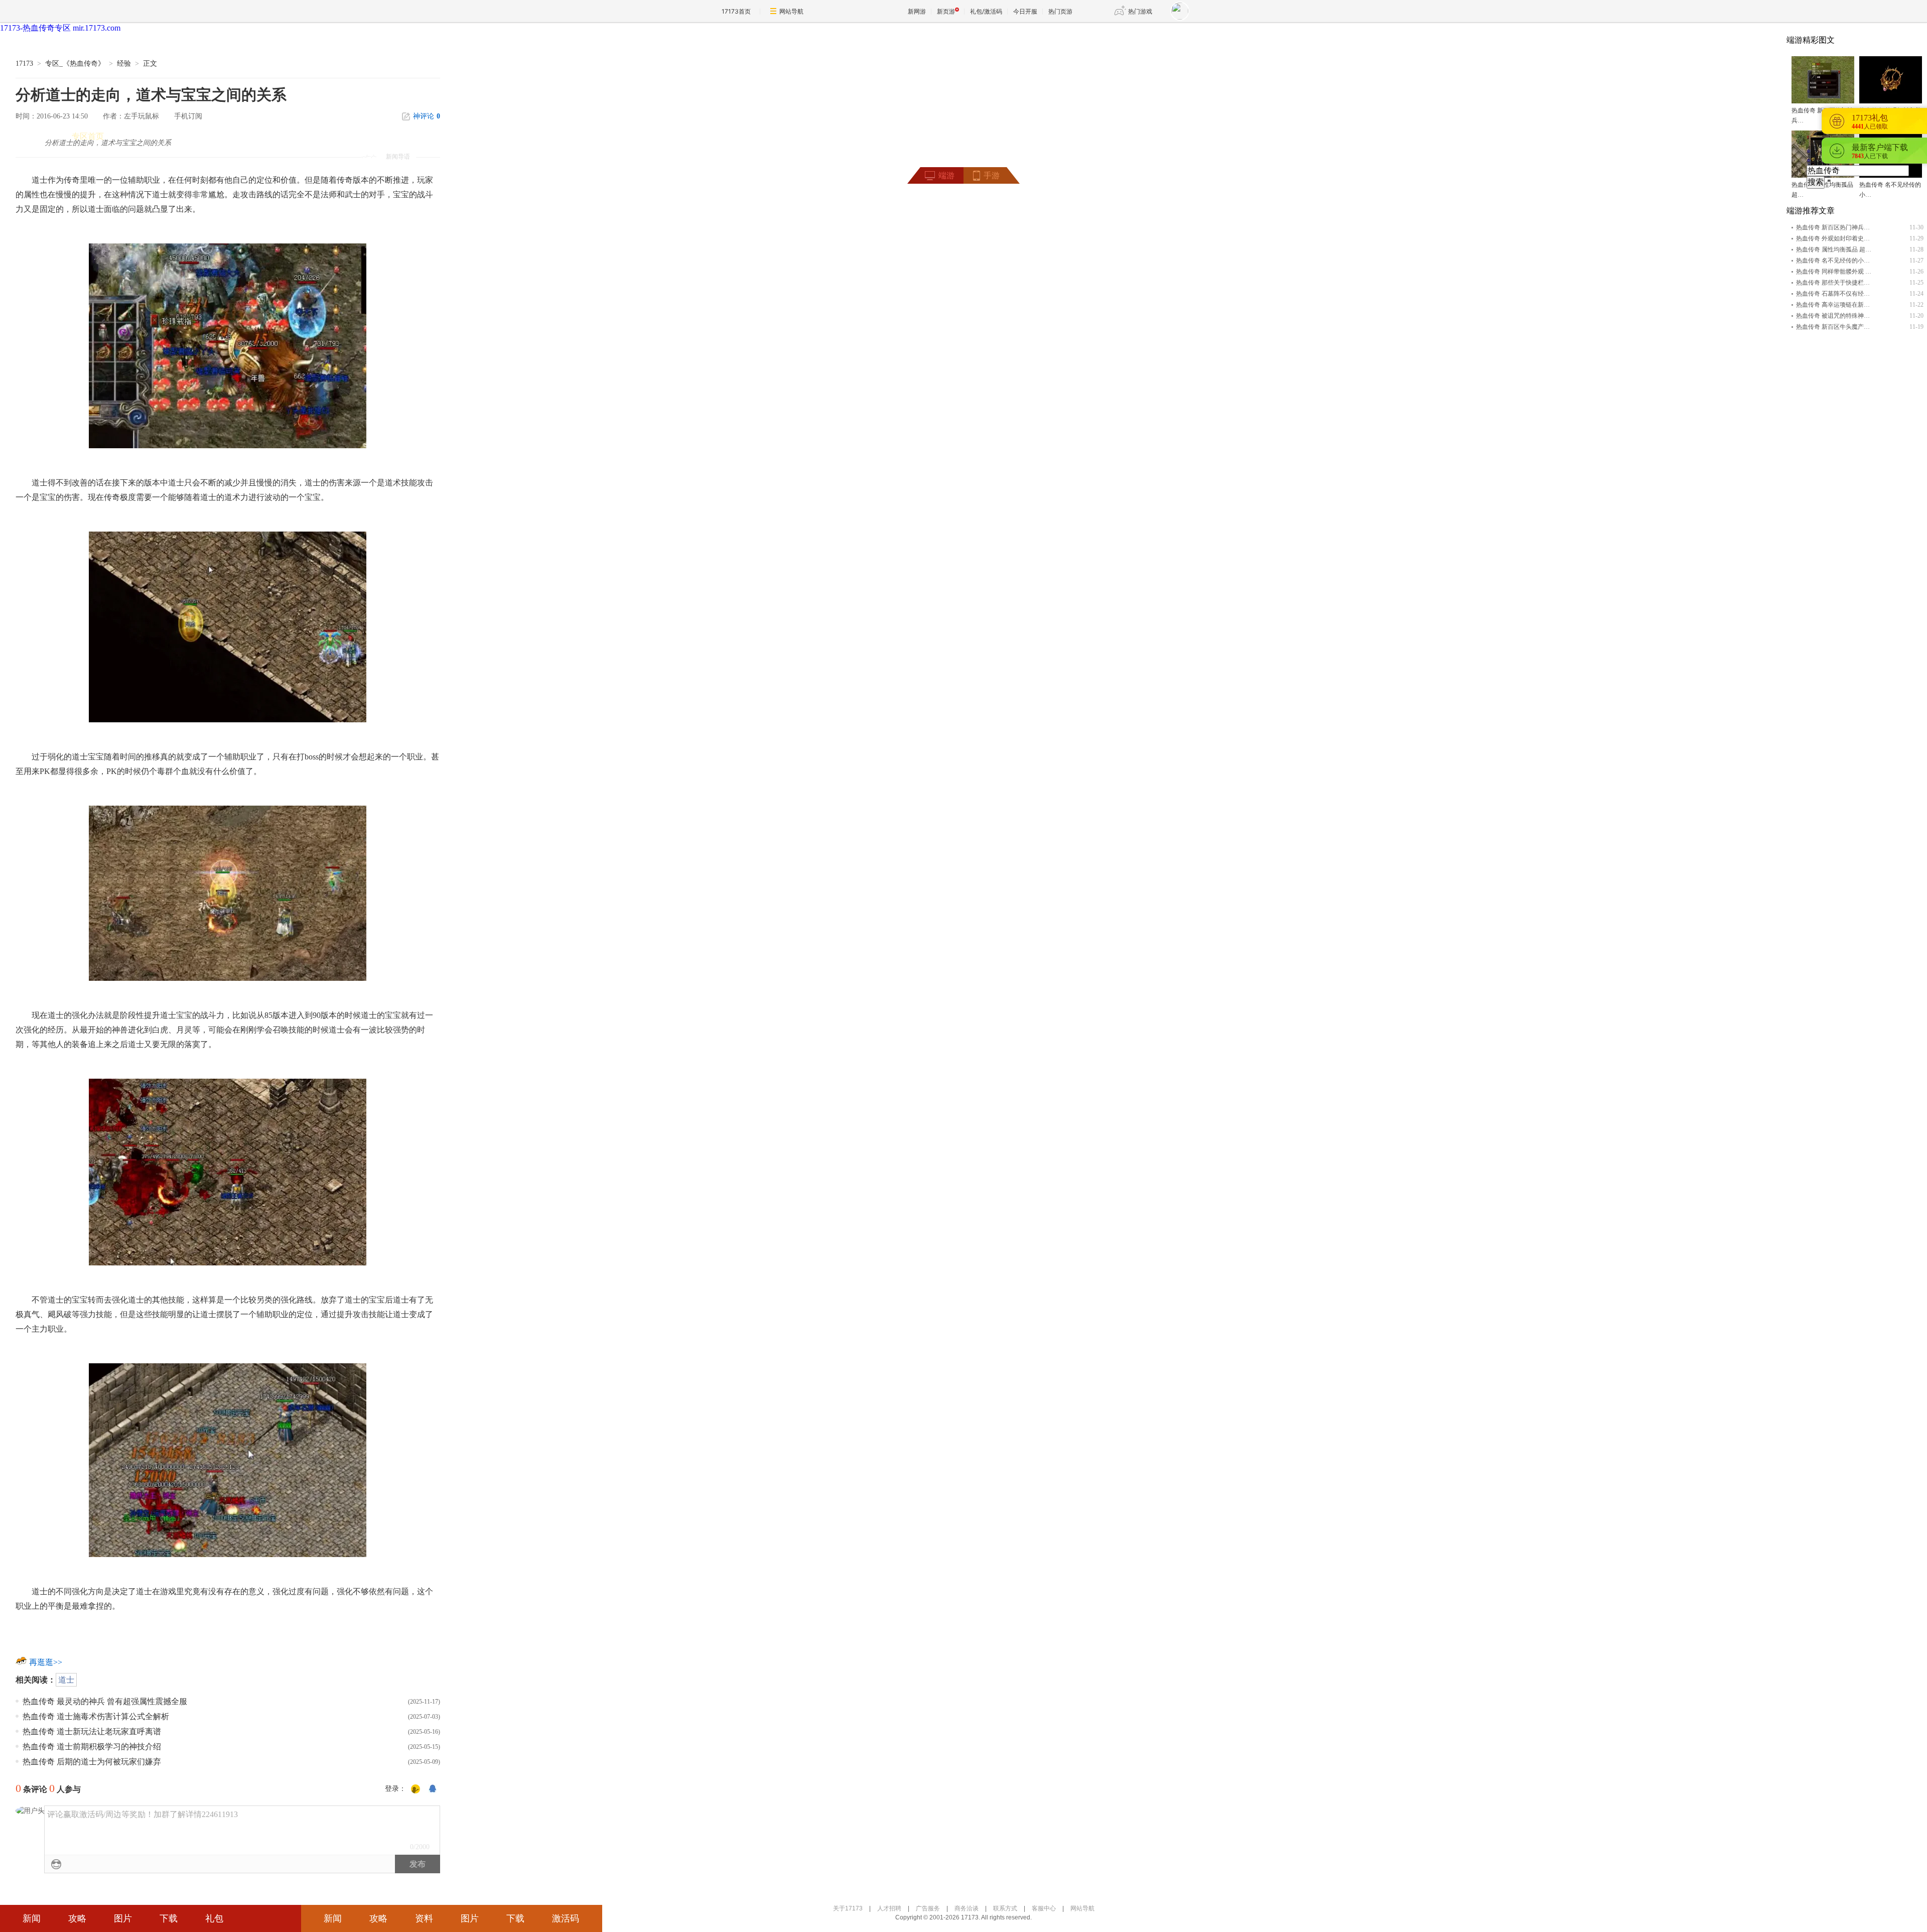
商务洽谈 (967, 1908)
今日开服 (1025, 11)
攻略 (77, 1918)
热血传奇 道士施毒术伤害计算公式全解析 (96, 1716)
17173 (24, 63)
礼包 (214, 1918)
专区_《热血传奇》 (75, 63)
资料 (424, 1918)
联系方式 (1005, 1908)
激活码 (566, 1918)
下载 (169, 1918)
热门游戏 (1140, 11)
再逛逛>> (46, 1662)
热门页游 (1060, 11)
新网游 (917, 11)
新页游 (946, 11)
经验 (124, 63)
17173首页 (736, 11)
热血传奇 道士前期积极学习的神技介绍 (92, 1747)
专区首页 (88, 136)
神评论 (427, 116)
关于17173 (848, 1908)
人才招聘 (889, 1908)
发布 (418, 1864)
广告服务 (928, 1908)
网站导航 (791, 11)
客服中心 (1044, 1908)
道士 (66, 1680)
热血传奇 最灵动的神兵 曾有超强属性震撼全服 (105, 1701)
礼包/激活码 (986, 11)
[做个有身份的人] (416, 1789)
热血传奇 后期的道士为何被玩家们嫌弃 (92, 1762)
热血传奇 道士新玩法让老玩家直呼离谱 (92, 1731)
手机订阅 (188, 116)
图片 (123, 1918)
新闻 (32, 1918)
